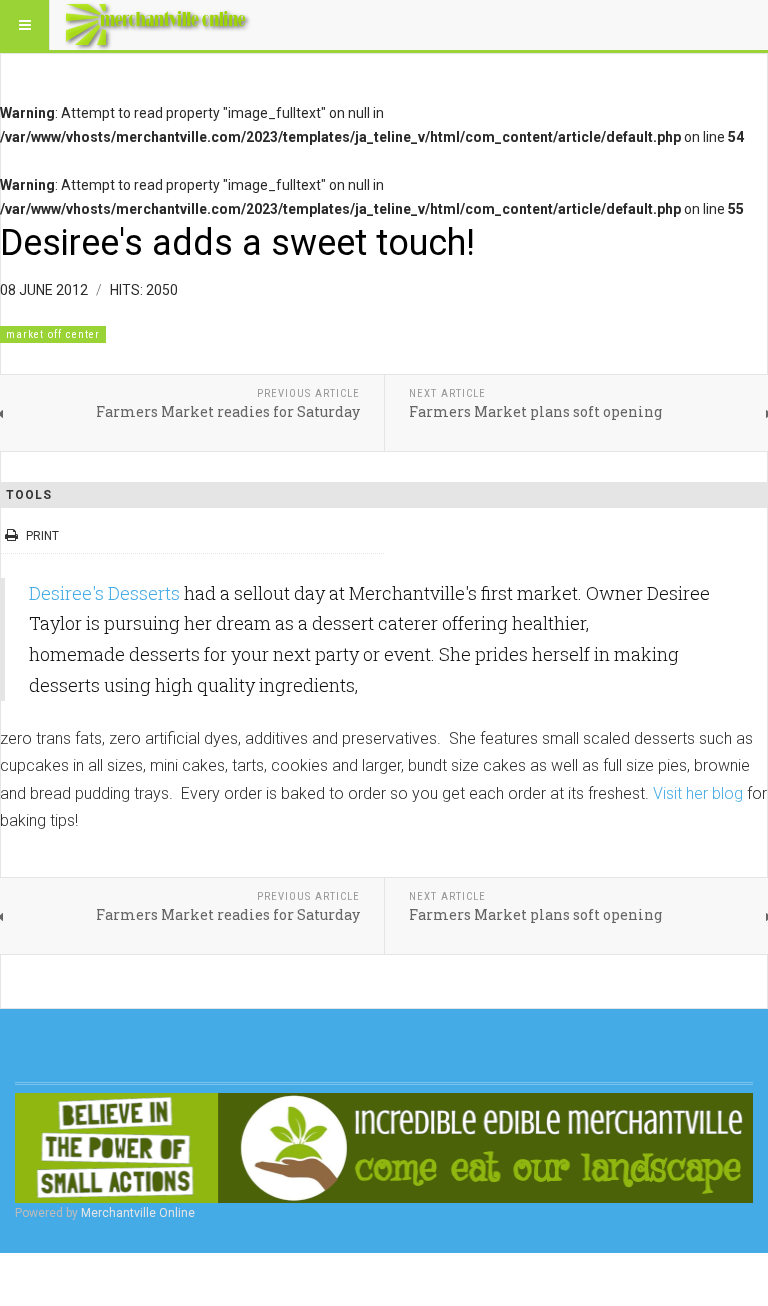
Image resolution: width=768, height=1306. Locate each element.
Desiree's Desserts (104, 593)
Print (42, 536)
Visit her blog (698, 793)
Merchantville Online (138, 1213)
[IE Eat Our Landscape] (384, 1148)
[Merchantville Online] (158, 25)
